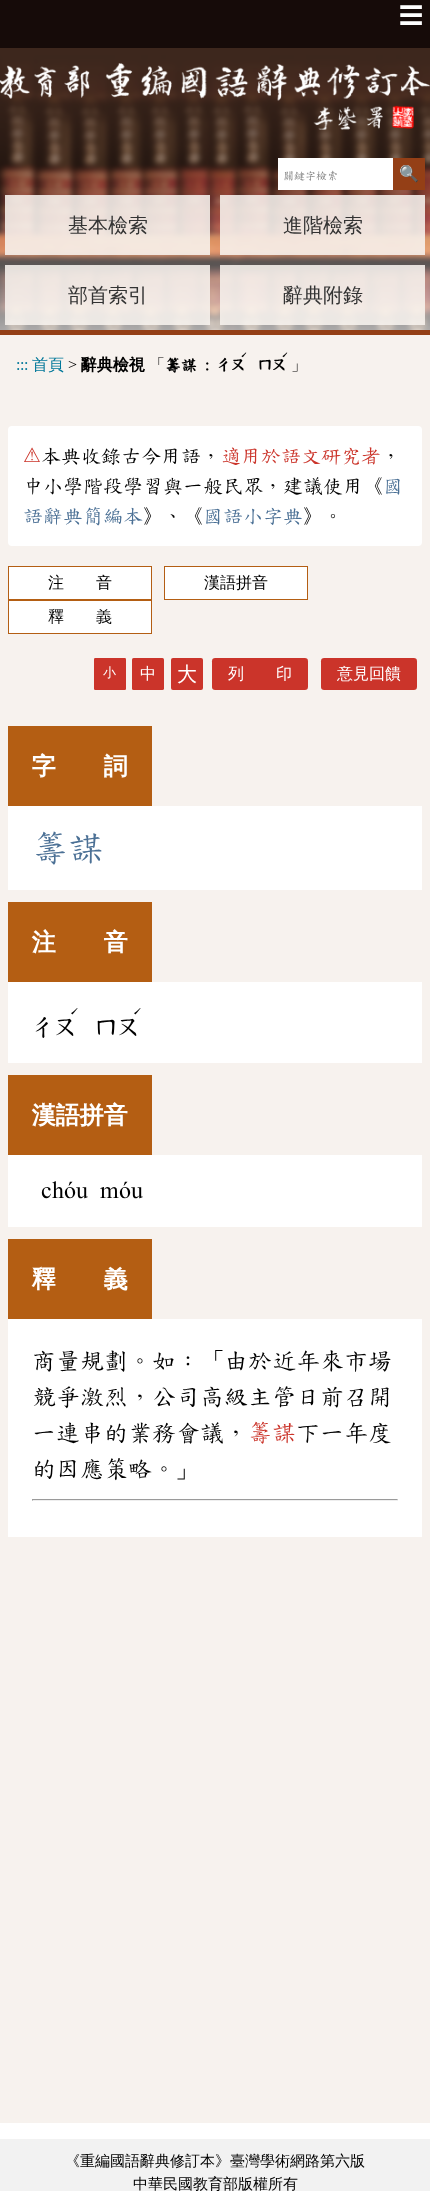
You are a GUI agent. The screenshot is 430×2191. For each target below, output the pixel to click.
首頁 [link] (48, 364)
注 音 (80, 582)
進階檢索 (323, 225)
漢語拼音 (236, 582)
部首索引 (108, 295)
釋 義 (80, 616)
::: (22, 364)
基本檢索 (108, 225)
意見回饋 (369, 673)
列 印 (260, 673)
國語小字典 (253, 516)
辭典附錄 (323, 295)
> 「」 (161, 361)
